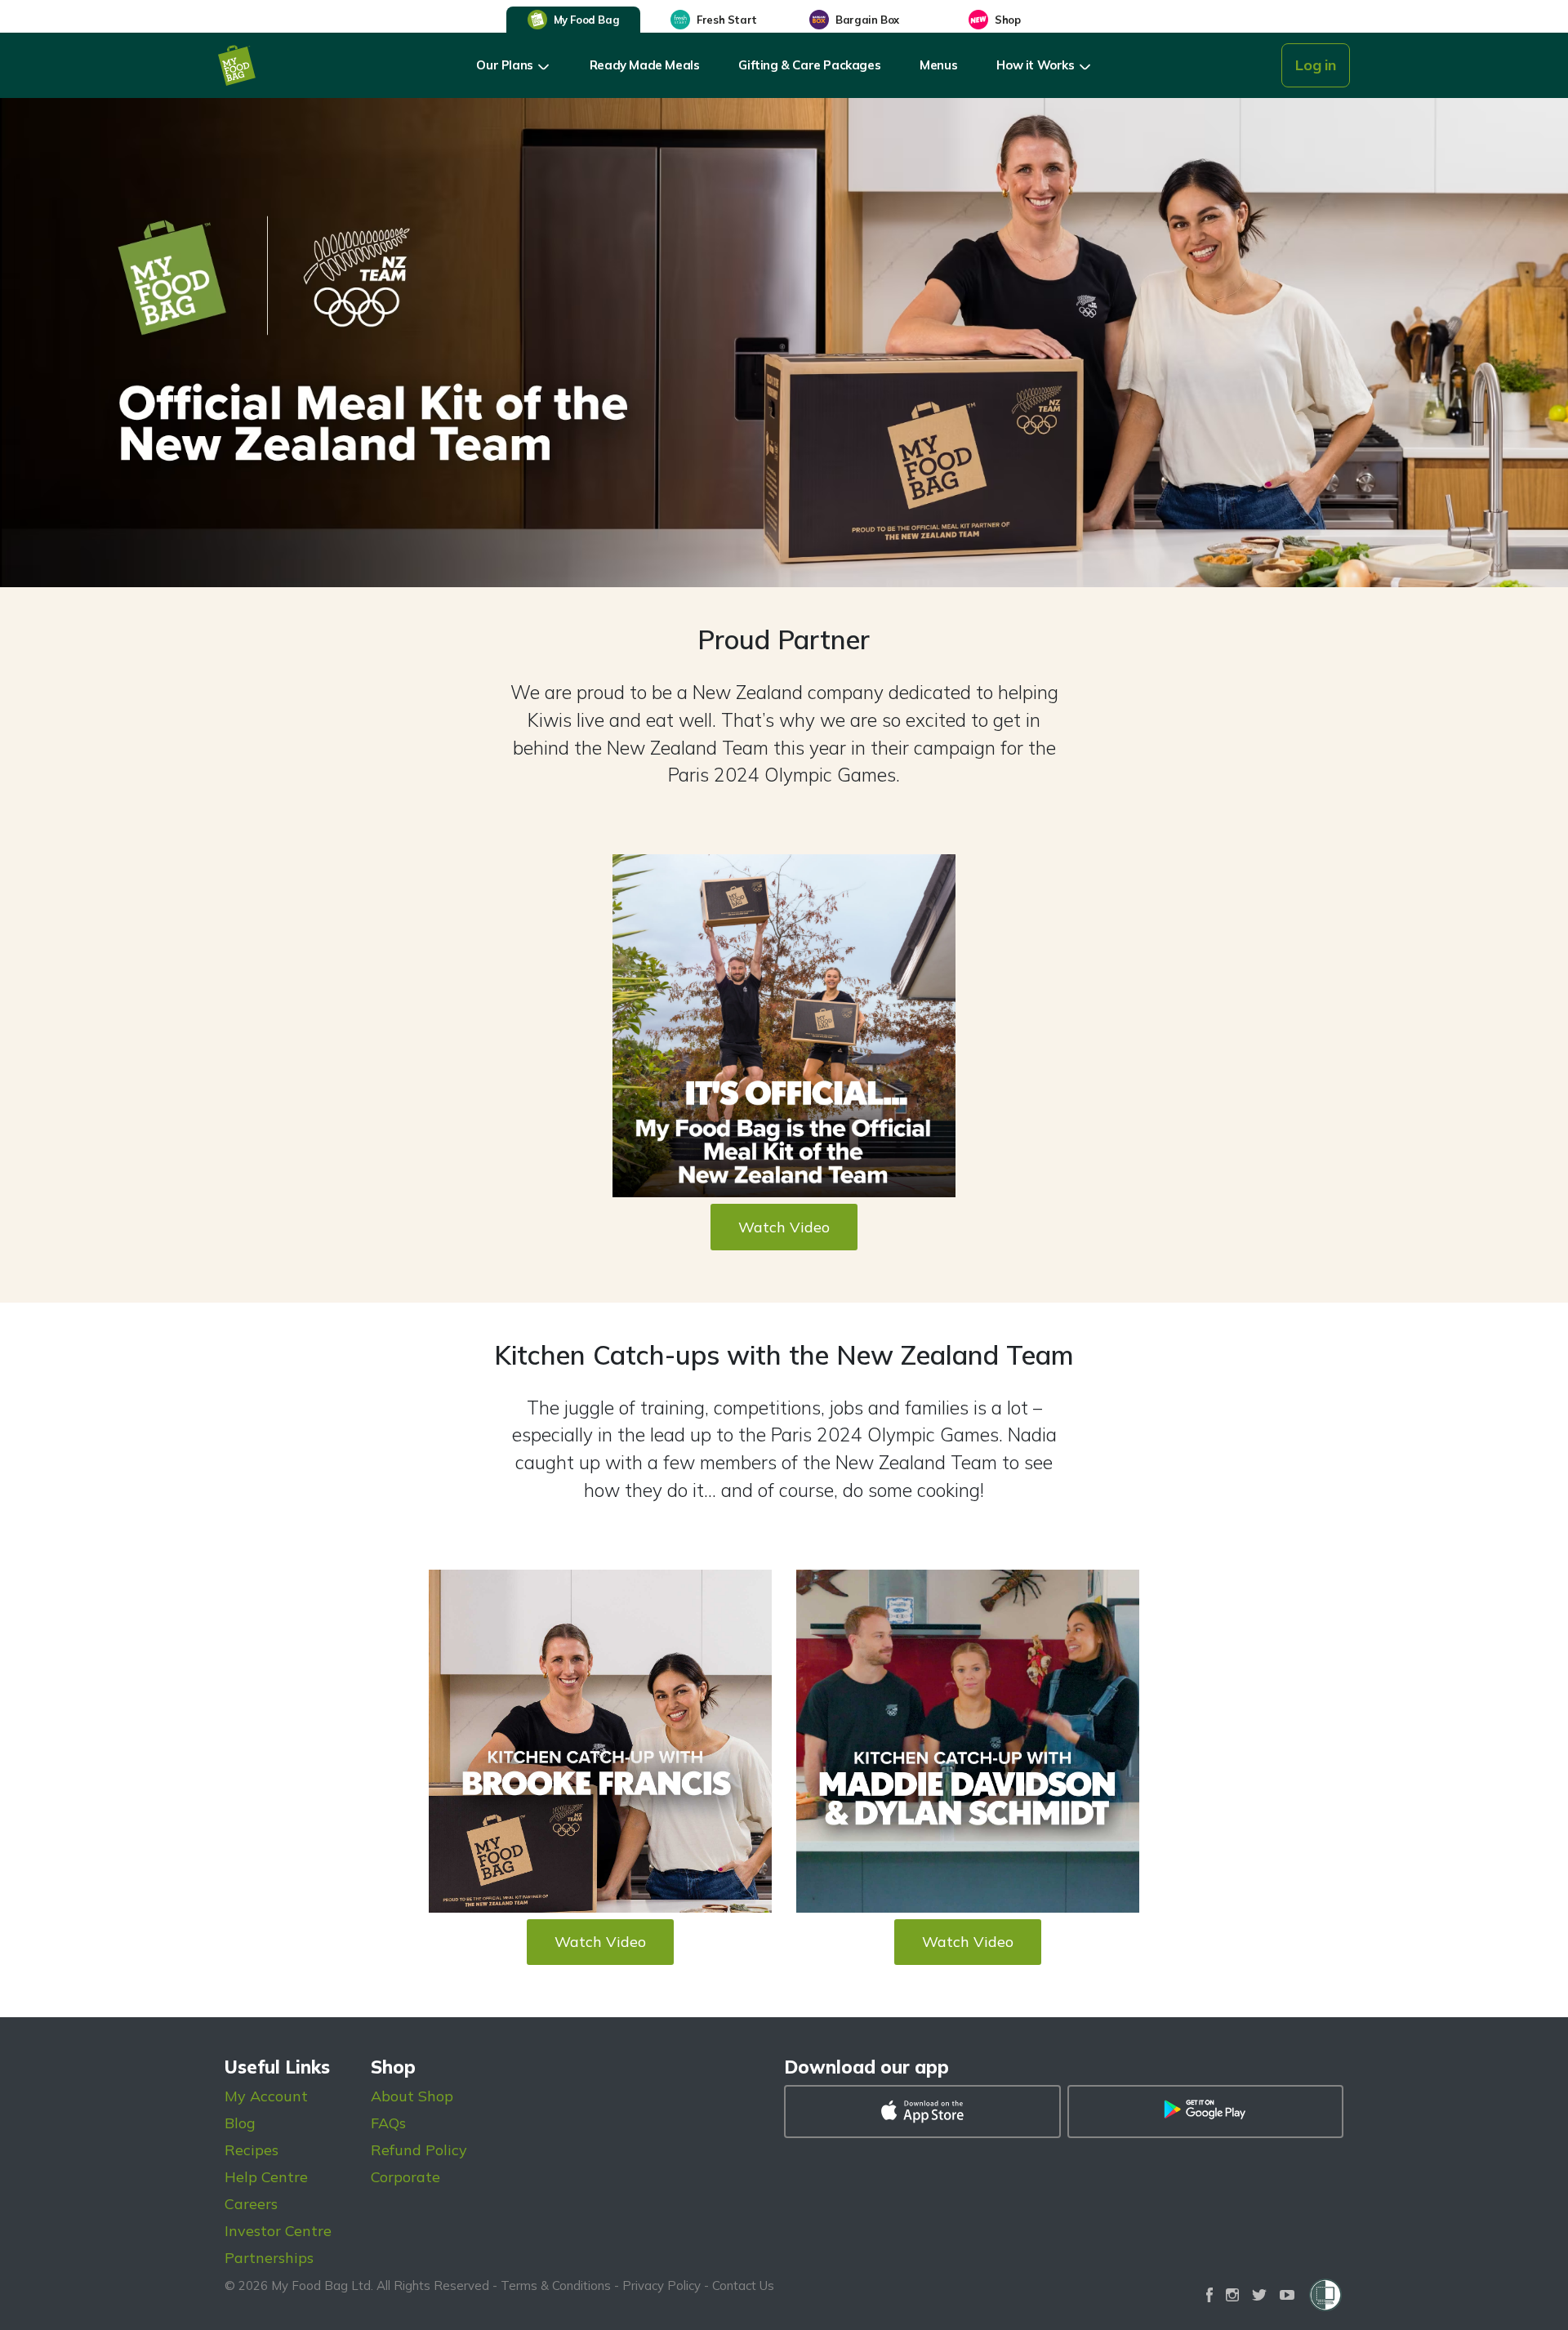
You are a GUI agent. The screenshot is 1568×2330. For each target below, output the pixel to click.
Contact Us (743, 2285)
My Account (266, 2096)
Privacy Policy (661, 2285)
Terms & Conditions (556, 2285)
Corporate (405, 2177)
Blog (240, 2123)
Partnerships (269, 2258)
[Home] (237, 65)
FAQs (388, 2123)
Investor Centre (278, 2231)
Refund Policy (419, 2150)
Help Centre (266, 2177)
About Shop (412, 2096)
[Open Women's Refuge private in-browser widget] (1325, 2295)
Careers (251, 2204)
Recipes (252, 2150)
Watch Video (784, 1227)
